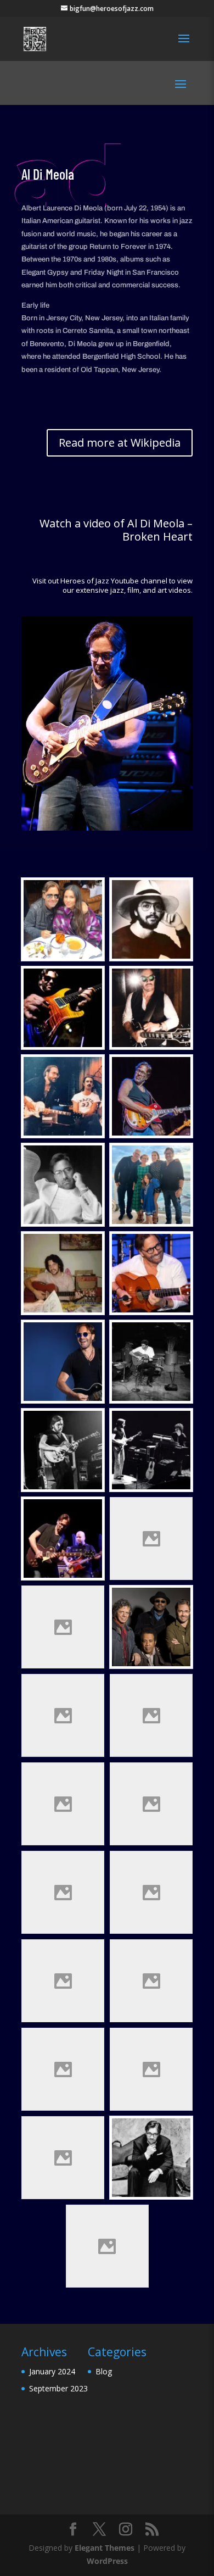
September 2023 (58, 2388)
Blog (104, 2371)
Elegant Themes (105, 2548)
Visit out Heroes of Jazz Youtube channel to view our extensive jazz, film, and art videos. (112, 585)
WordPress (107, 2561)
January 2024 (52, 2371)
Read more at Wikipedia (120, 443)
